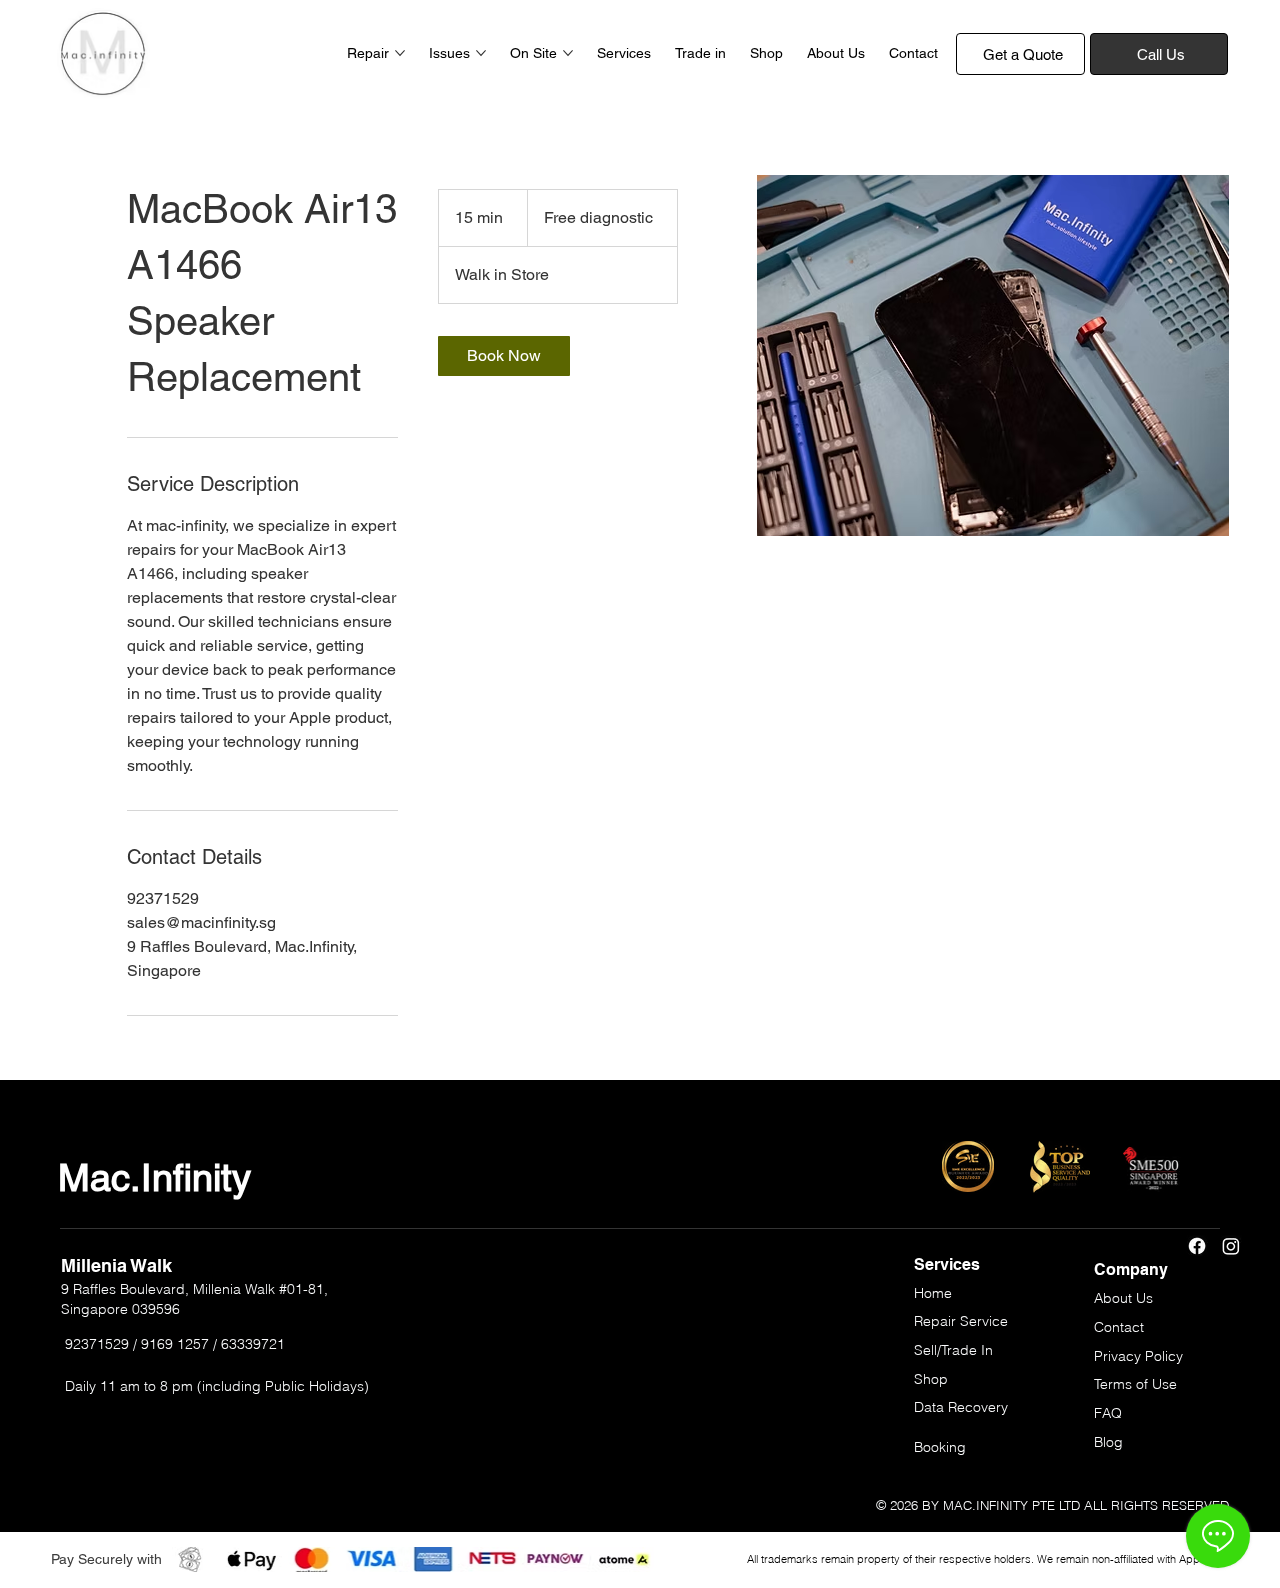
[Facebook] (1197, 1246)
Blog (1108, 1442)
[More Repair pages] (400, 53)
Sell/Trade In (953, 1350)
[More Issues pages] (481, 53)
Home (933, 1293)
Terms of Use (1135, 1384)
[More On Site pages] (568, 53)
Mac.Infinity (154, 1178)
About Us (1123, 1298)
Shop (931, 1379)
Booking (940, 1447)
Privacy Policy (1138, 1356)
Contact (1119, 1327)
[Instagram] (1231, 1246)
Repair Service (961, 1321)
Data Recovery (961, 1407)
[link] (504, 356)
